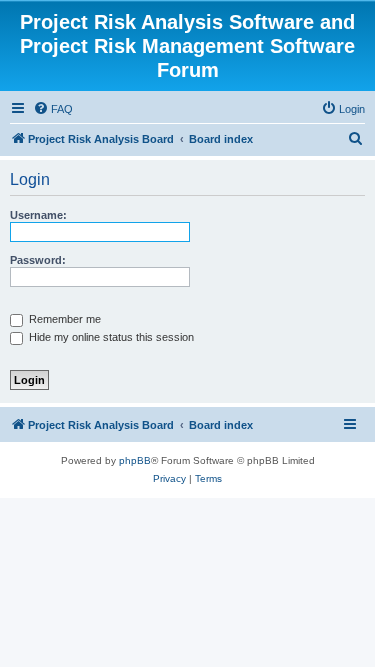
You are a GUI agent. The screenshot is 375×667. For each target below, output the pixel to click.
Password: (38, 260)
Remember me (63, 319)
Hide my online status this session (110, 337)
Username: (38, 215)
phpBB (135, 460)
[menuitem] (53, 109)
